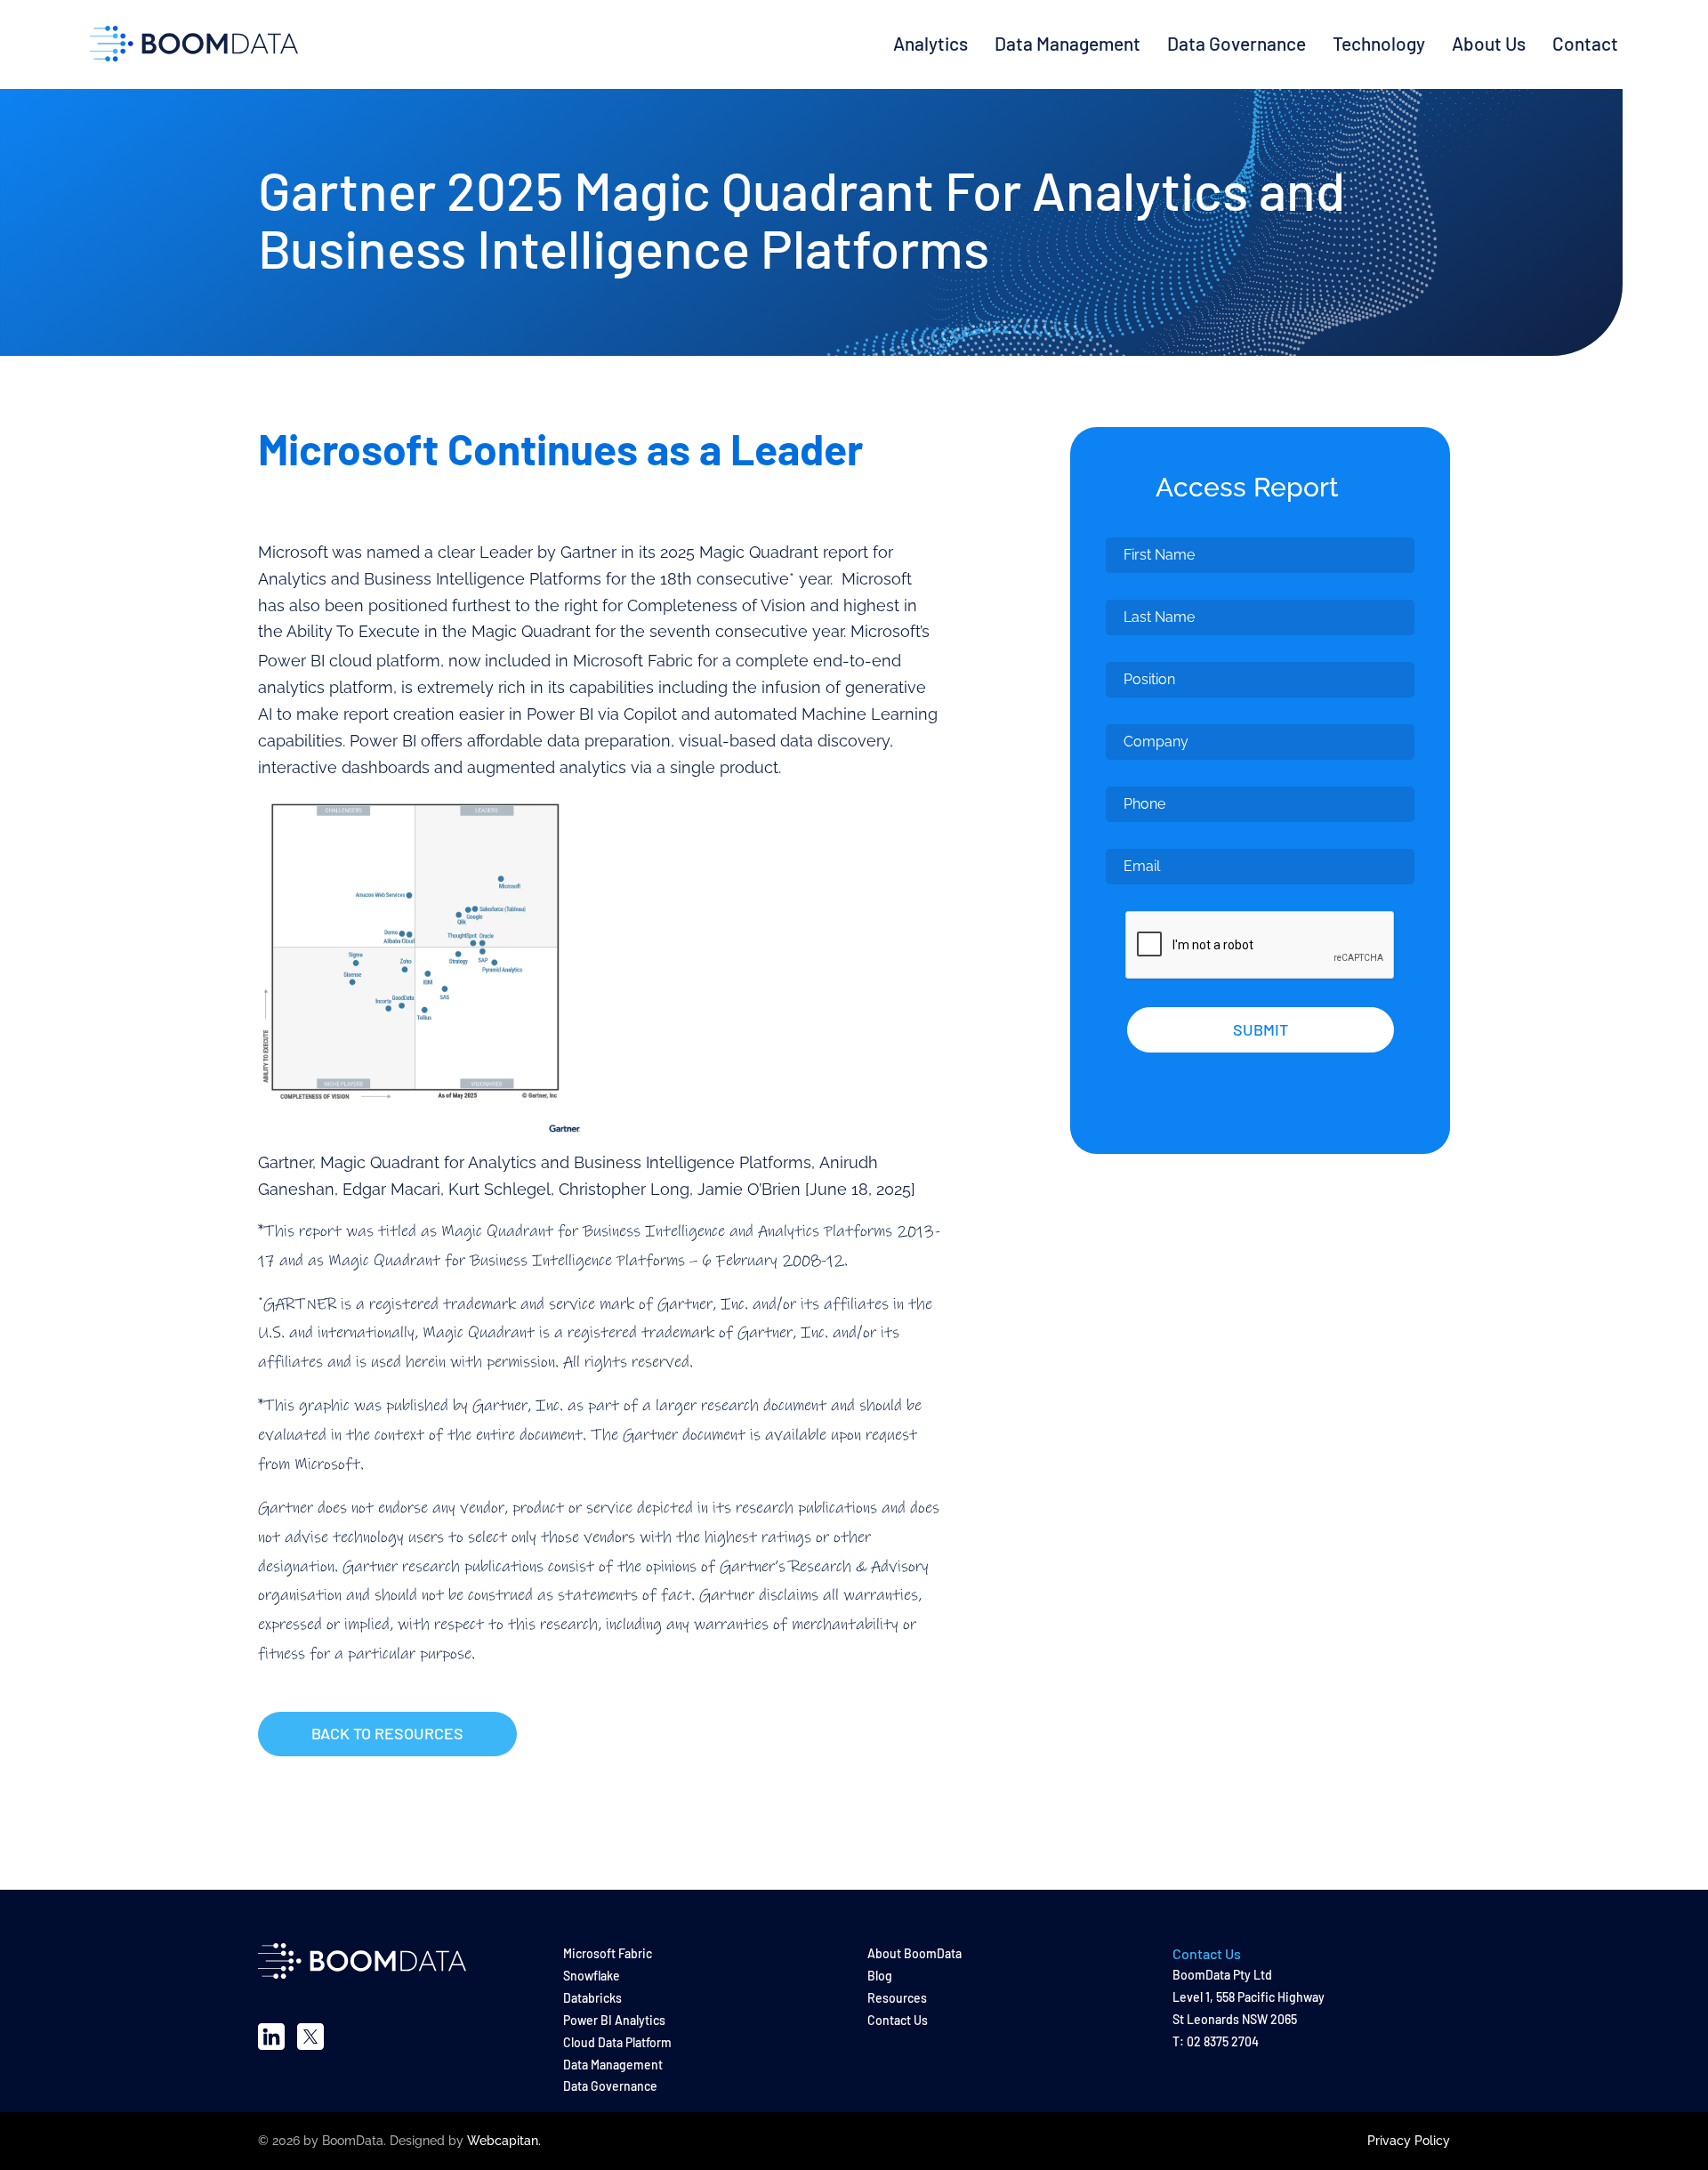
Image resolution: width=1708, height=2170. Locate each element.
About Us (1489, 43)
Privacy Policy (1409, 2141)
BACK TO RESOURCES (387, 1733)
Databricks (592, 1998)
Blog (880, 1976)
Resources (897, 1998)
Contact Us (898, 2020)
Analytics (931, 43)
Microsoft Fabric (608, 1953)
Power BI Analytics (614, 2020)
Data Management (1067, 43)
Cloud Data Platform (617, 2042)
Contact (1585, 43)
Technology (1379, 43)
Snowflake (592, 1976)
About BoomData (914, 1953)
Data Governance (1237, 43)
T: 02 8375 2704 (1216, 2041)
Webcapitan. (504, 2141)
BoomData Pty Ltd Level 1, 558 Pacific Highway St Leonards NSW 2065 (1249, 1997)
